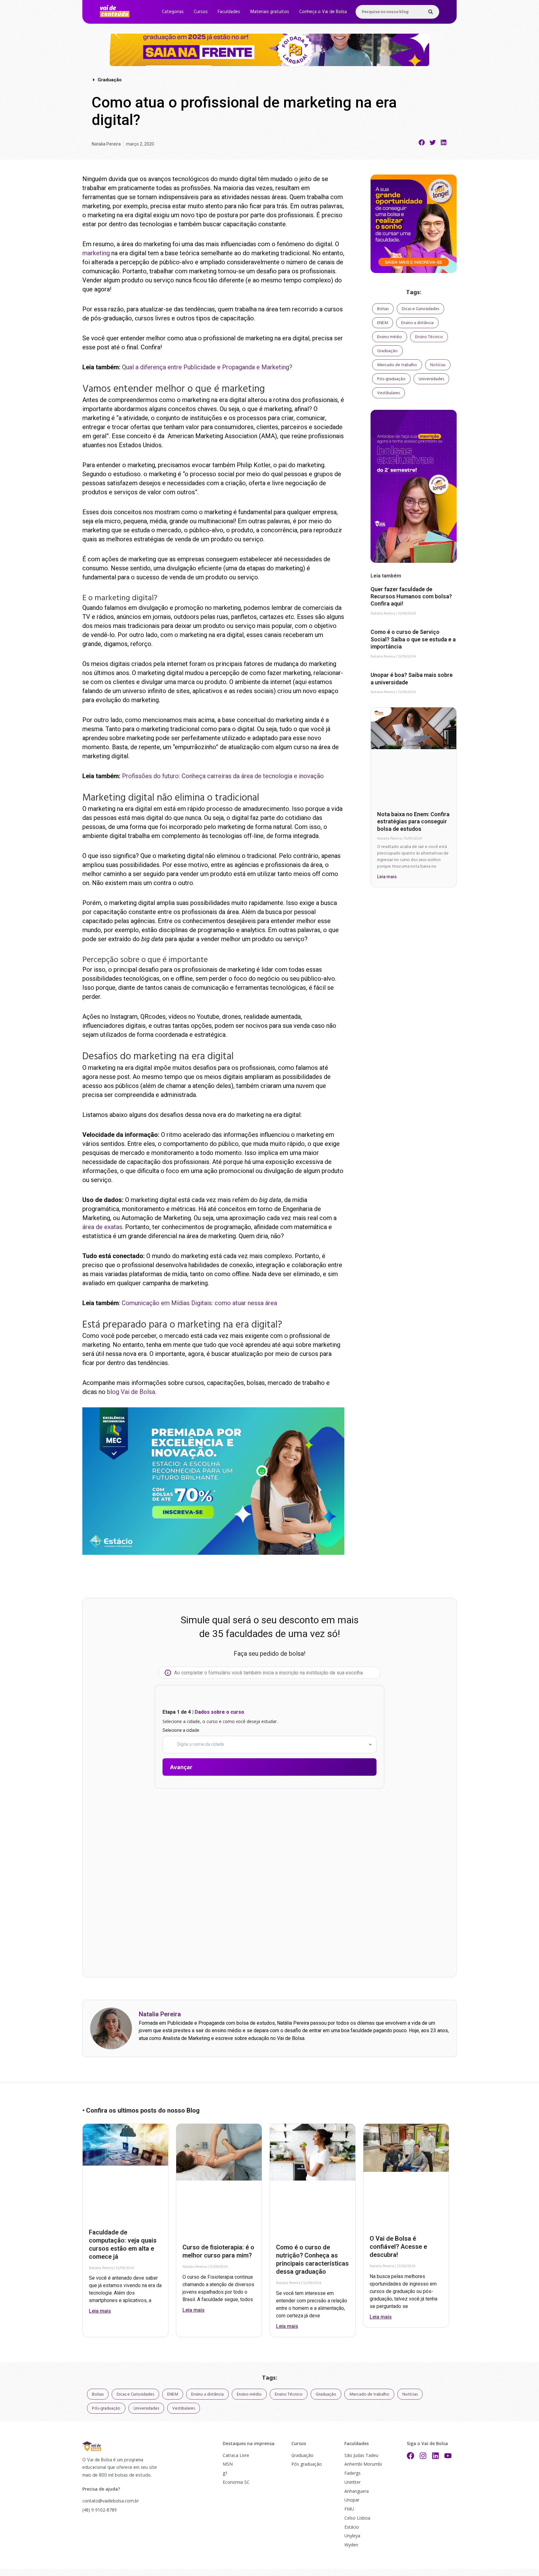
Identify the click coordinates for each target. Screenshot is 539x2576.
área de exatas (102, 1227)
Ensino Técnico (429, 337)
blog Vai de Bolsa (131, 1392)
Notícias (438, 365)
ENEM (383, 323)
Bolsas (383, 309)
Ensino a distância (417, 323)
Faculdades (229, 12)
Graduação (387, 351)
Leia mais (387, 877)
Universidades (431, 379)
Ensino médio (390, 337)
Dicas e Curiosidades (420, 309)
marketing (96, 253)
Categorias (173, 12)
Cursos (201, 12)
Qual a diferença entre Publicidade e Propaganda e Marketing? (207, 367)
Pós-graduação (391, 379)
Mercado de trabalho (397, 365)
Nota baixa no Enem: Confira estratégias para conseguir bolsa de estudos (413, 821)
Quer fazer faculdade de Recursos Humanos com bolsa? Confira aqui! (411, 596)
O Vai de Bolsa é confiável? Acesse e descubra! (398, 2247)
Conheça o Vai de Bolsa (323, 12)
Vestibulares (388, 393)
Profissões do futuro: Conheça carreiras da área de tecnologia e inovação (223, 776)
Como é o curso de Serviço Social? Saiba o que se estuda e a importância (413, 639)
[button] (422, 142)
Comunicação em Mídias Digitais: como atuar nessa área (199, 1303)
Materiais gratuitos (270, 12)
